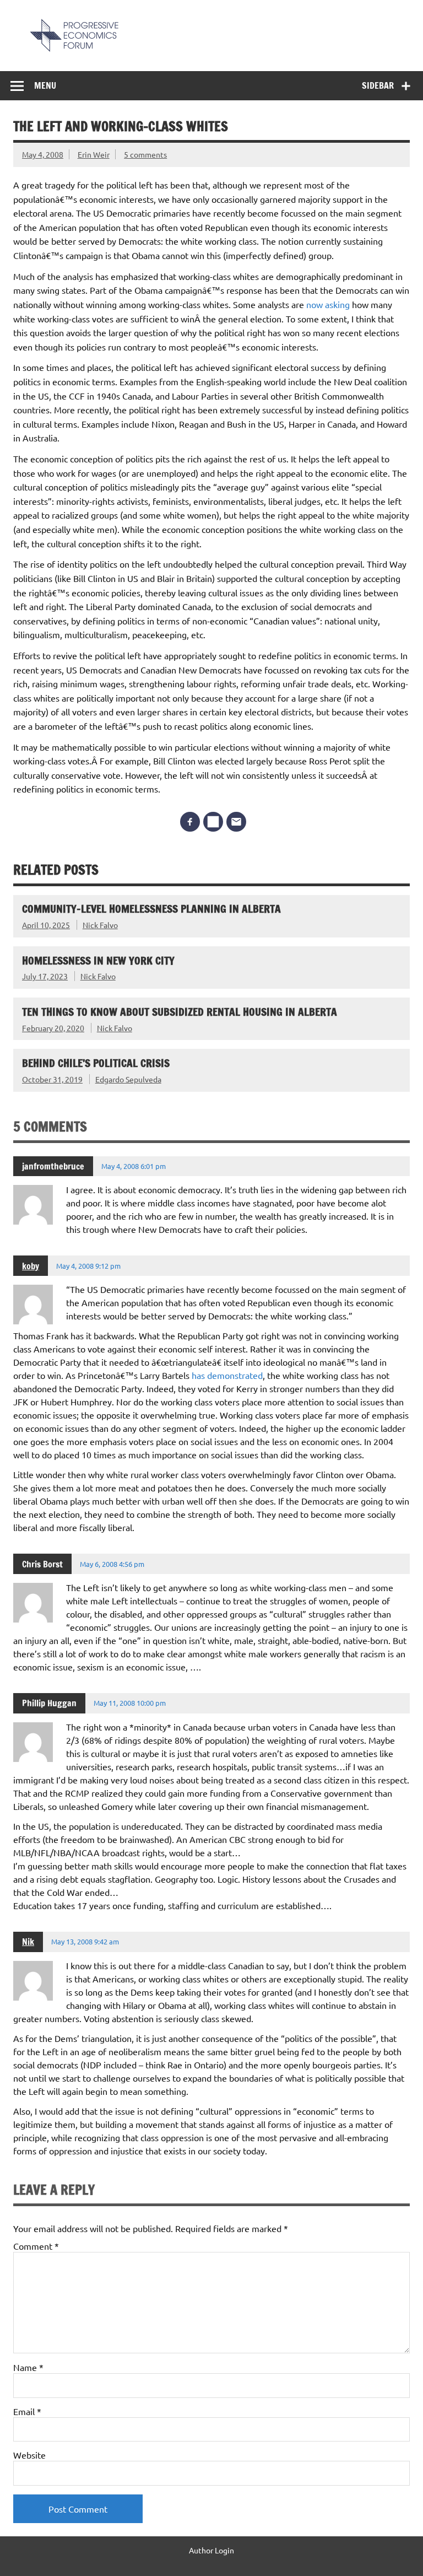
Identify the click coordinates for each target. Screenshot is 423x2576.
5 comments (145, 154)
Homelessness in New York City (98, 960)
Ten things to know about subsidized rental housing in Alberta (180, 1012)
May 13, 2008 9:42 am (85, 1941)
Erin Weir (94, 154)
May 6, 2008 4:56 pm (112, 1564)
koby (31, 1266)
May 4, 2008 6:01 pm (134, 1166)
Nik (28, 1942)
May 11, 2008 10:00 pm (130, 1703)
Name (28, 2367)
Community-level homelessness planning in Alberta (151, 909)
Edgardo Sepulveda (128, 1079)
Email (27, 2411)
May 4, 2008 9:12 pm (88, 1266)
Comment (36, 2246)
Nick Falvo (100, 925)
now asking (329, 304)
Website (29, 2455)
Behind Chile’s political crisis (96, 1063)
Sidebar (378, 85)
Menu (45, 85)
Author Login (211, 2550)
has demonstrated (227, 1375)
